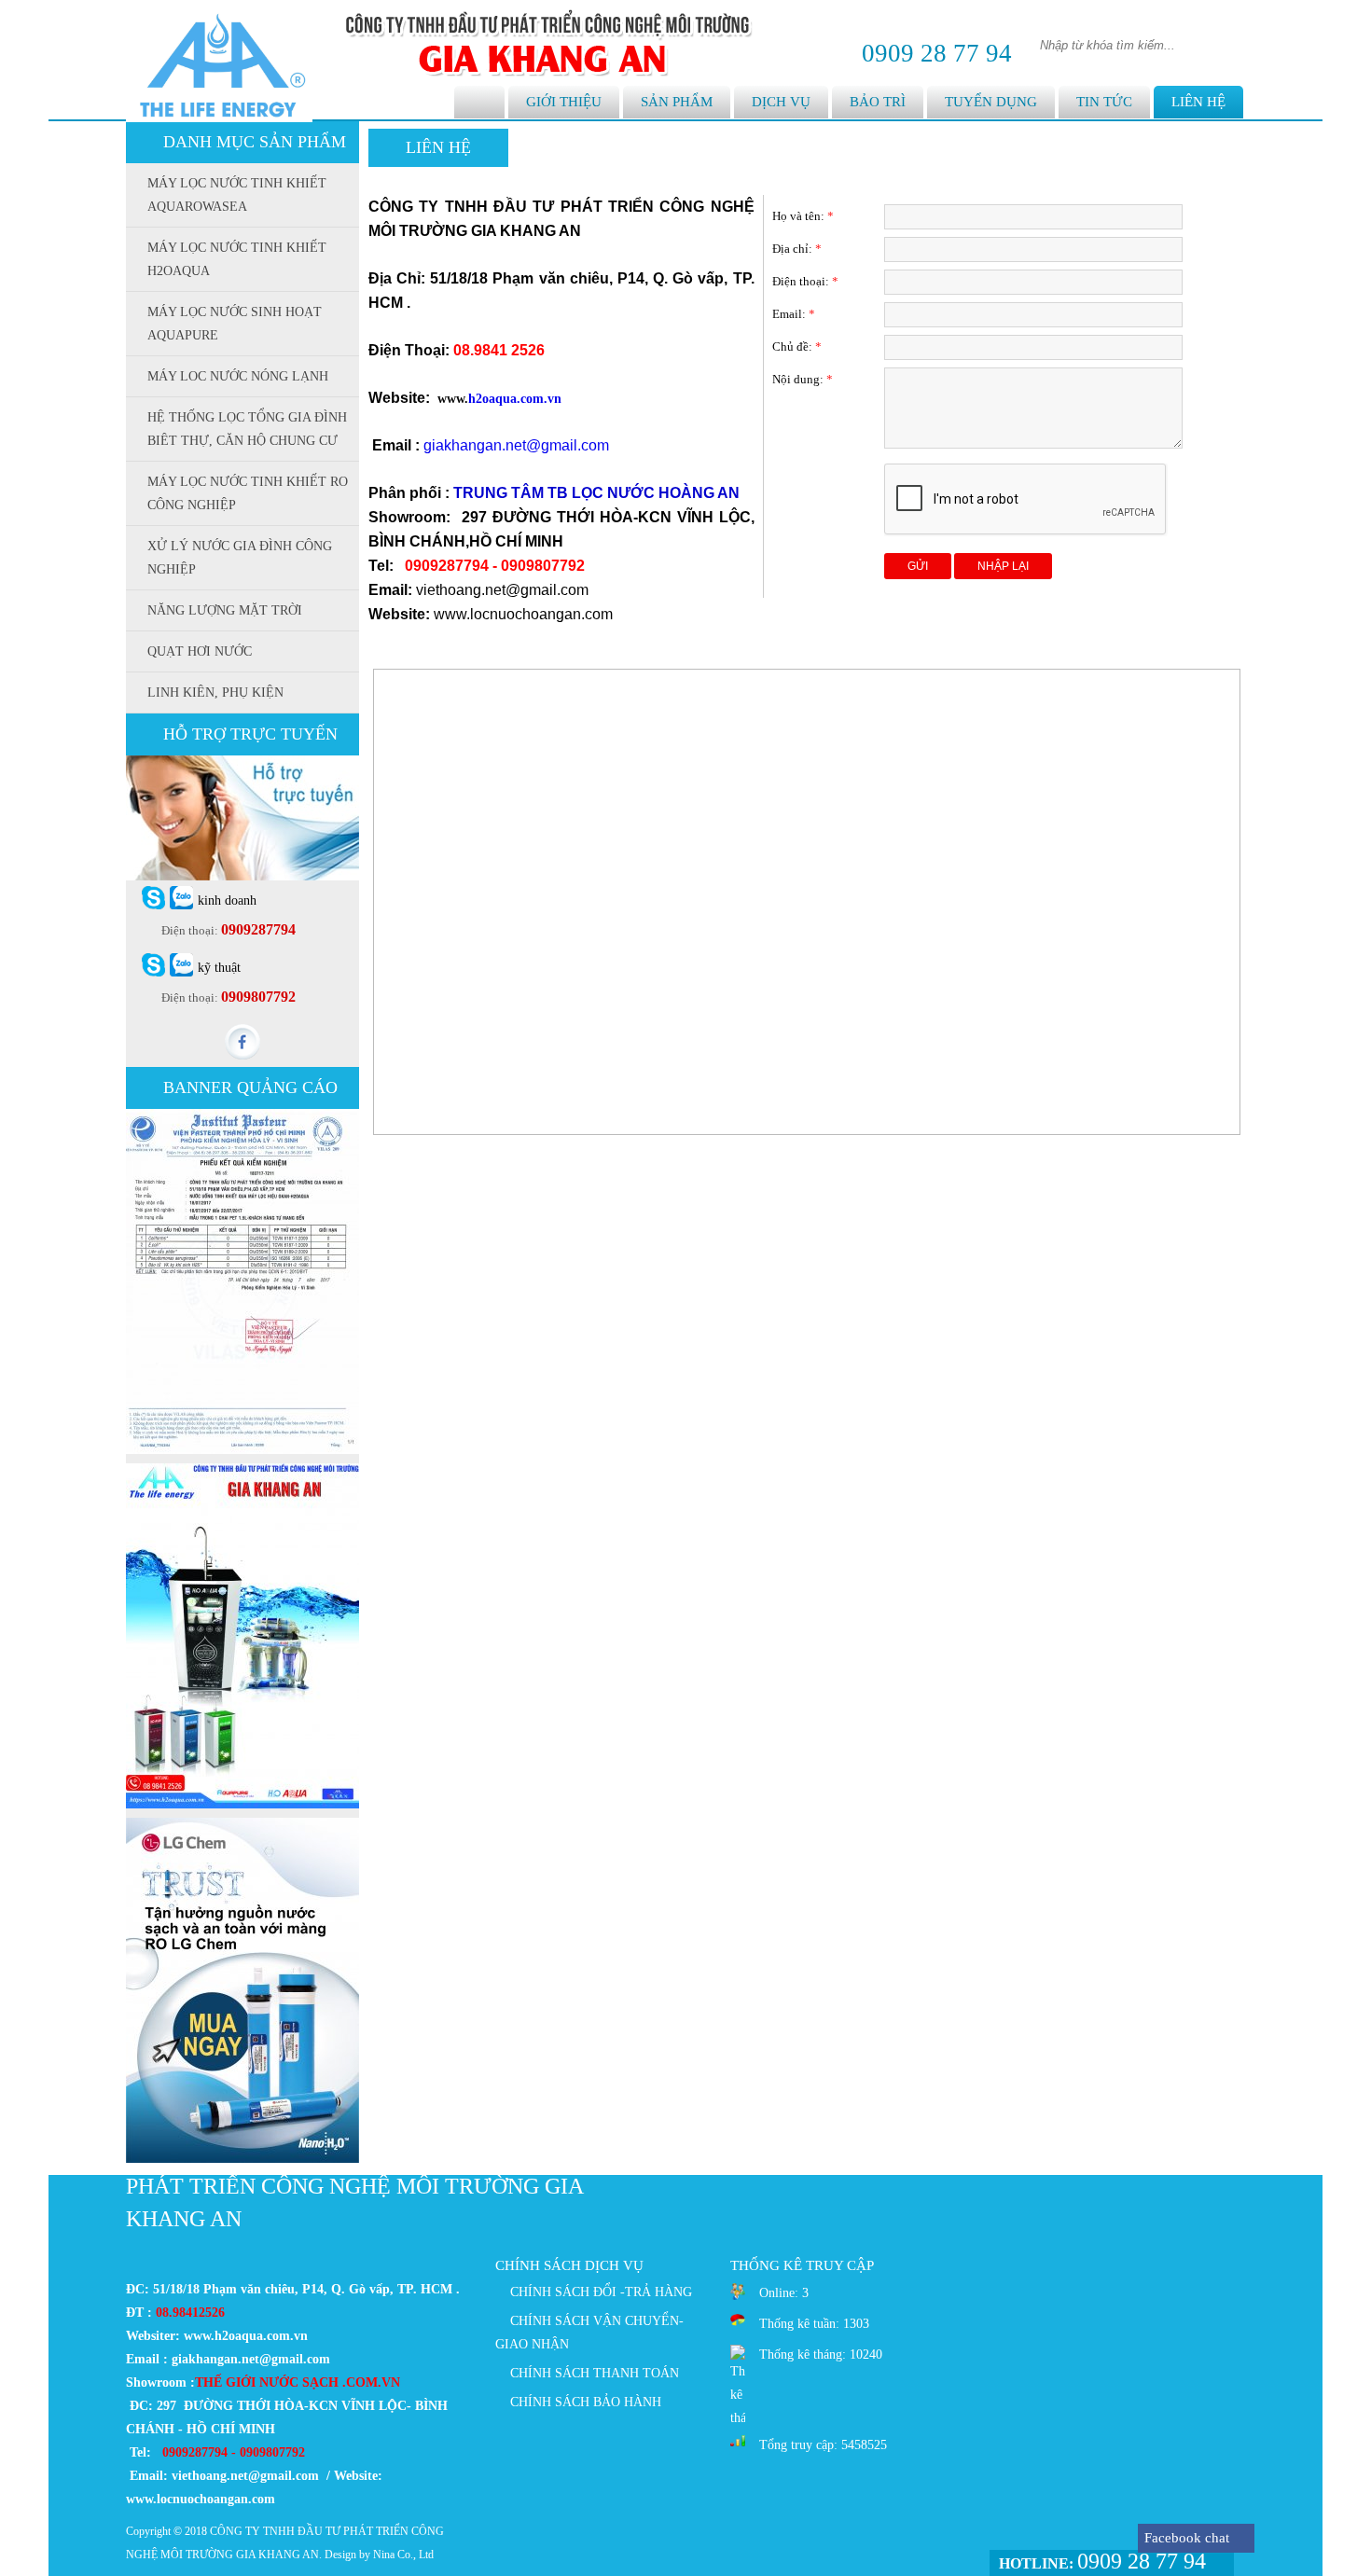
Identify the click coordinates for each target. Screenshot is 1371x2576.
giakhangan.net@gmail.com (516, 445)
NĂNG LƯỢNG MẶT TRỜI (225, 610)
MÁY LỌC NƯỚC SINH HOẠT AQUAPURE (235, 324)
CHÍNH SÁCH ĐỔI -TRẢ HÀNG (601, 2292)
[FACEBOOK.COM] (242, 1055)
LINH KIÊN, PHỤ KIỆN (215, 692)
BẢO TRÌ (878, 102)
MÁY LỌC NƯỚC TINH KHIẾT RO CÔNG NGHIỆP (248, 493)
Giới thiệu (564, 102)
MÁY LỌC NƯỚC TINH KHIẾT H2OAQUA (237, 259)
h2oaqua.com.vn (515, 399)
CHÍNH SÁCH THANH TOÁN (595, 2373)
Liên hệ (1198, 102)
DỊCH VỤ (781, 102)
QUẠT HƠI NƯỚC (200, 651)
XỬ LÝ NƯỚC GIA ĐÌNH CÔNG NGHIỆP (240, 558)
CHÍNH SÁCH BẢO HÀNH (586, 2402)
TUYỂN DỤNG (991, 102)
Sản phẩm (677, 102)
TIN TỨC (1104, 102)
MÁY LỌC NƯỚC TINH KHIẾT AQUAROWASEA (237, 195)
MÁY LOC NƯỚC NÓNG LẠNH (238, 376)
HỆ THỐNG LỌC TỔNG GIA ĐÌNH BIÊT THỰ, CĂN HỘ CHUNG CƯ (247, 429)
